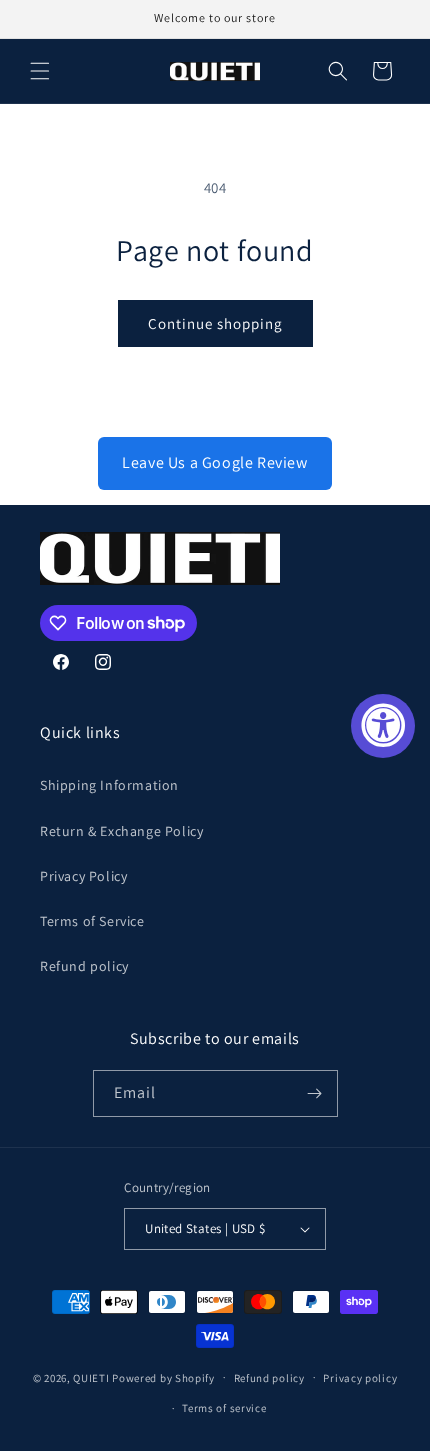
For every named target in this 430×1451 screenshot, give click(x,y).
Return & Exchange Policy (121, 831)
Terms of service (224, 1408)
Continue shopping (215, 323)
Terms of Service (92, 921)
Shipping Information (109, 785)
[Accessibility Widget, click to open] (383, 726)
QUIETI (91, 1377)
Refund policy (84, 966)
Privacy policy (360, 1378)
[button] (40, 71)
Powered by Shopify (163, 1377)
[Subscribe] (315, 1093)
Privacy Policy (83, 876)
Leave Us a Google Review (214, 462)
